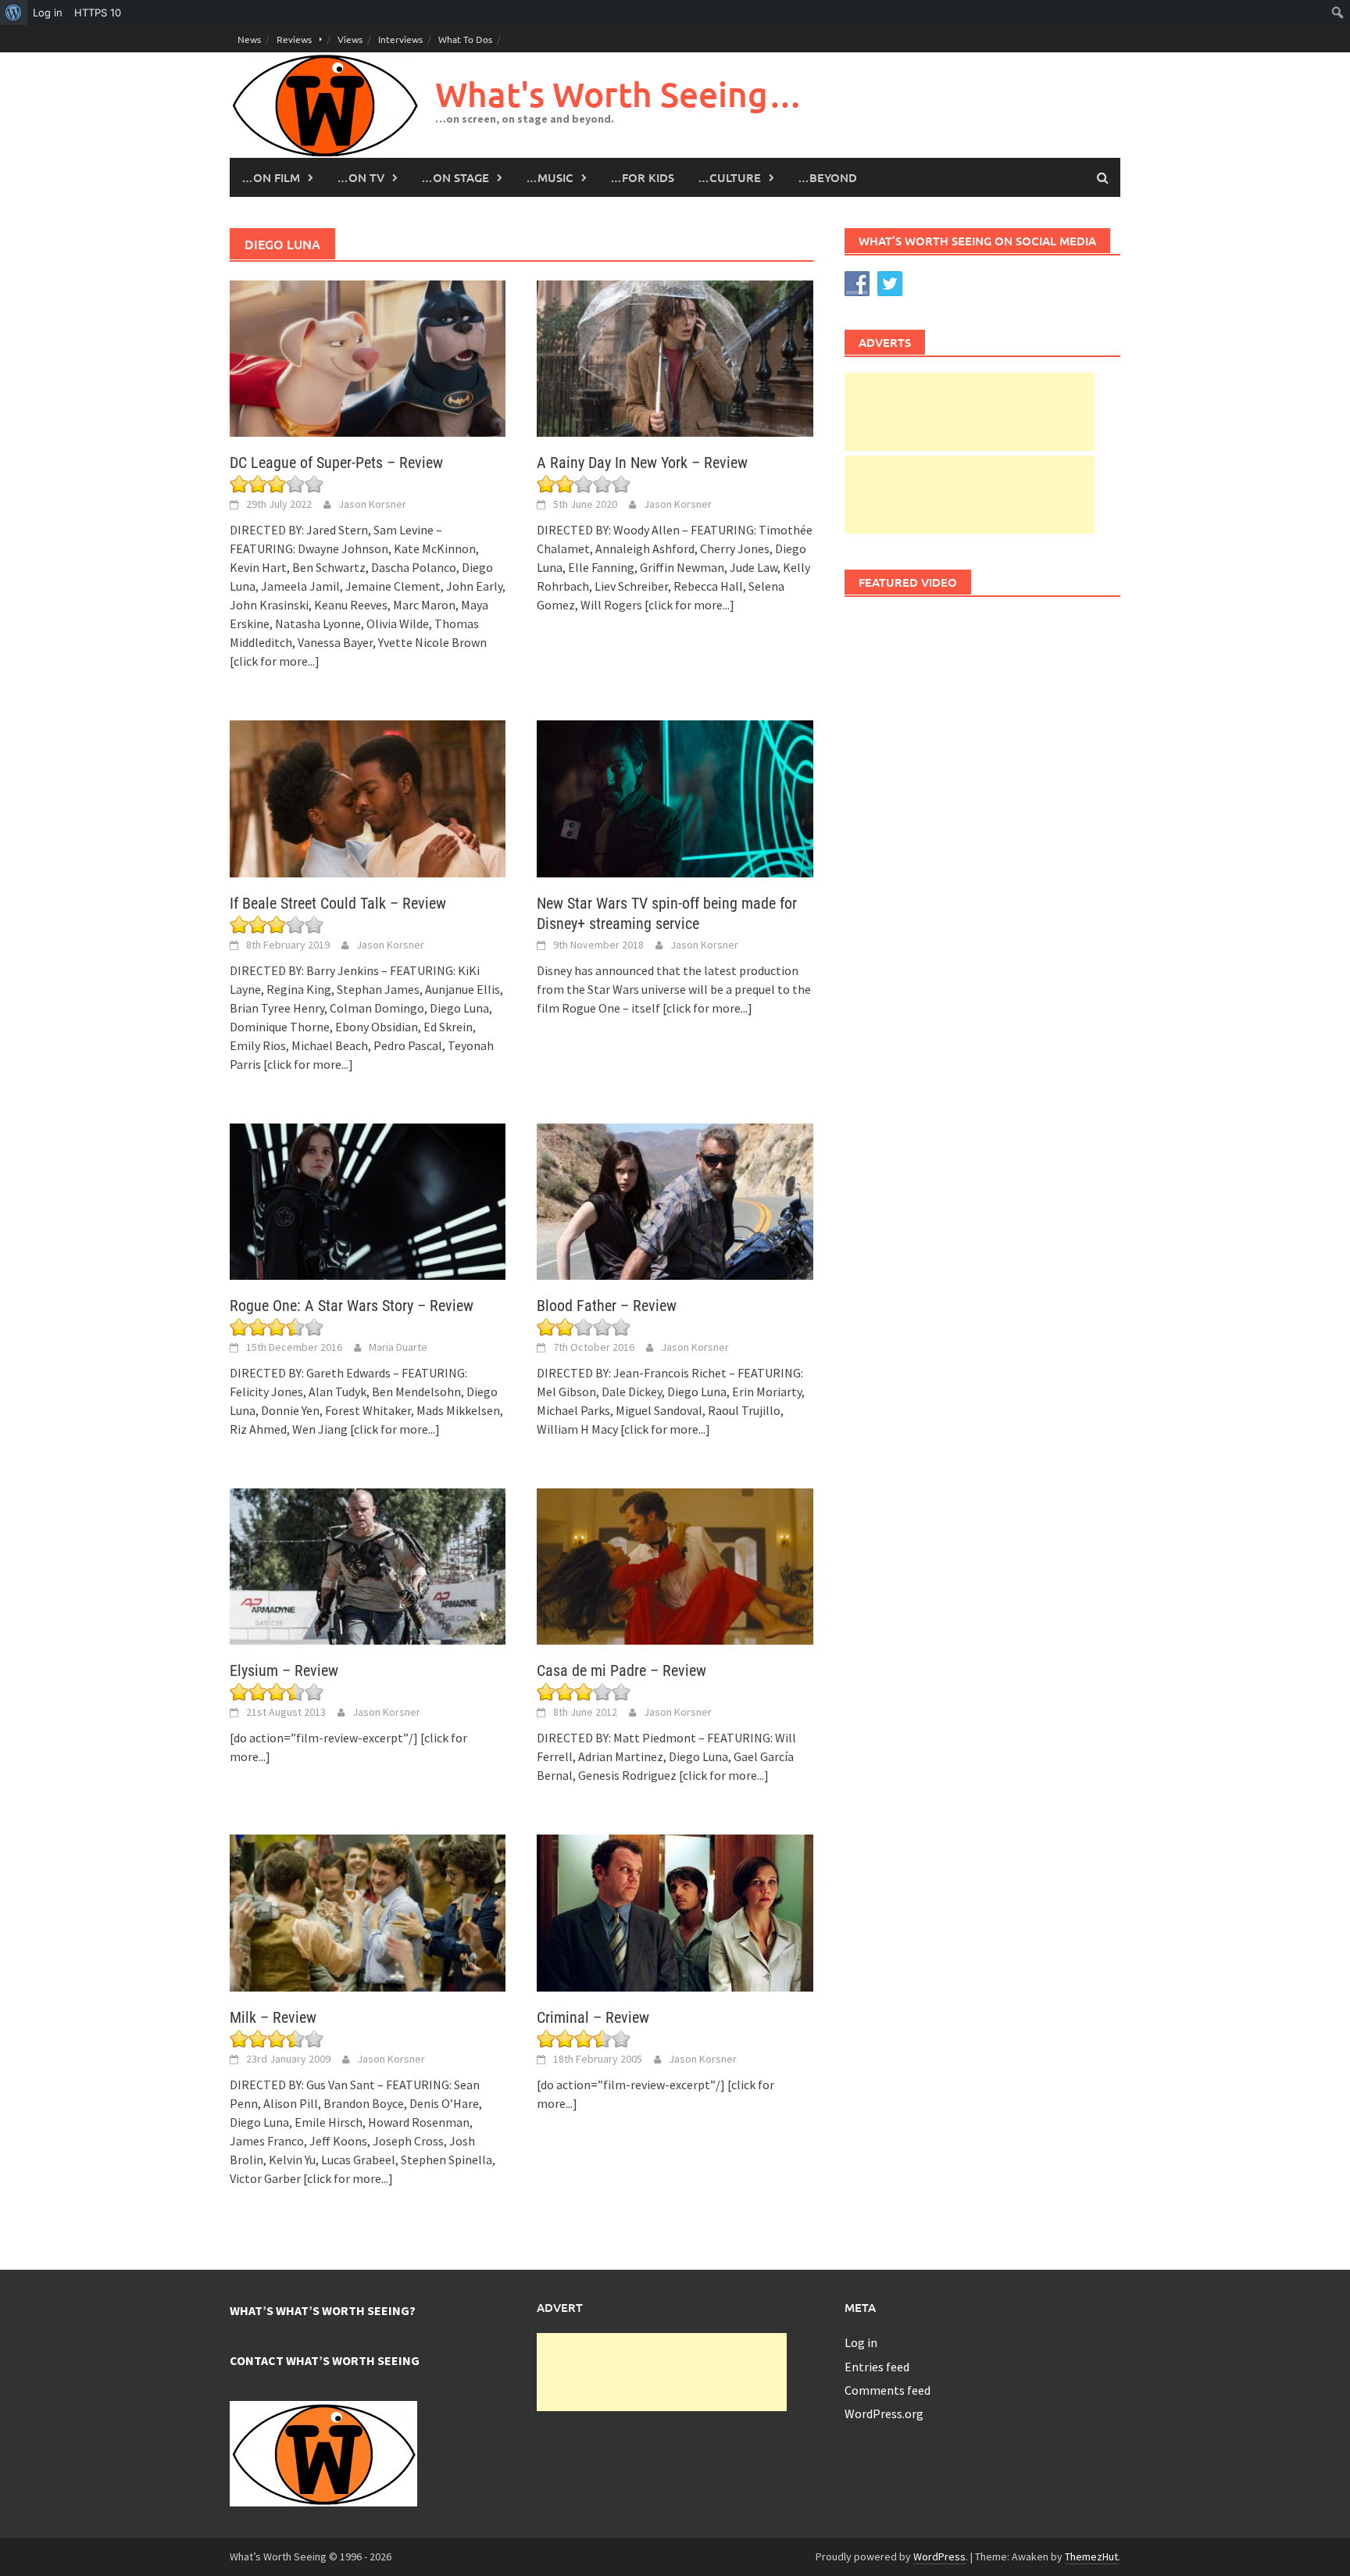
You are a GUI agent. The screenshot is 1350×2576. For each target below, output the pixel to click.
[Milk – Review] (368, 1911)
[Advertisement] (970, 412)
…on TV (361, 177)
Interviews (400, 39)
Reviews (294, 39)
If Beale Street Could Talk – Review (338, 903)
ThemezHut (1091, 2556)
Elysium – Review (284, 1670)
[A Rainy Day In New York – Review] (675, 357)
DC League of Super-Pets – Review (336, 463)
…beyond (827, 177)
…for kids (642, 177)
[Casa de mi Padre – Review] (675, 1565)
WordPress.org (884, 2413)
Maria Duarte (398, 1347)
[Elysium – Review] (368, 1565)
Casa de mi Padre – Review (621, 1670)
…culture (729, 177)
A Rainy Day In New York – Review (642, 463)
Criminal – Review (593, 2017)
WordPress (939, 2556)
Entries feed (877, 2367)
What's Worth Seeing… (619, 94)
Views (350, 39)
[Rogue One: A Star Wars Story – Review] (368, 1200)
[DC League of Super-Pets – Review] (368, 357)
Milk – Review (273, 2017)
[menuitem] (14, 13)
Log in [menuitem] (48, 13)
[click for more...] (275, 661)
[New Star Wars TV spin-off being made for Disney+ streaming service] (675, 797)
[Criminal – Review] (675, 1911)
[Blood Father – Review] (675, 1200)
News (249, 39)
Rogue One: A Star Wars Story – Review (352, 1306)
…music (550, 177)
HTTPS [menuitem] (98, 13)
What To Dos (465, 39)
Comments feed (887, 2390)
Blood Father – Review (607, 1306)
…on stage (455, 177)
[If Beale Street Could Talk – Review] (368, 797)
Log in (861, 2342)
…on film (271, 177)
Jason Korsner (372, 504)
